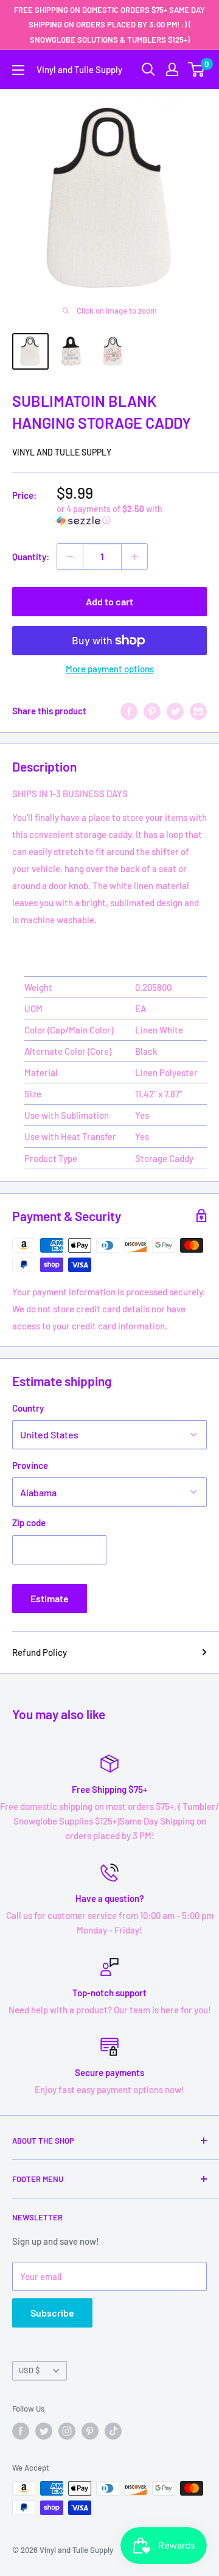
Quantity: (31, 557)
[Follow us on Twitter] (44, 2431)
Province (30, 1465)
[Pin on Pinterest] (152, 711)
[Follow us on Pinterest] (90, 2431)
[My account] (172, 69)
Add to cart (109, 601)
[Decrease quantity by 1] (70, 557)
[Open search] (148, 69)
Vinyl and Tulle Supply (62, 452)
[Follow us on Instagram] (67, 2431)
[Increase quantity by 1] (134, 557)
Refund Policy (40, 1652)
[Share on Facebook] (129, 711)
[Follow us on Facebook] (21, 2431)
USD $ (29, 2370)
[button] (132, 515)
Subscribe (52, 2313)
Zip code (29, 1522)
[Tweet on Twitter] (175, 711)
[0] (197, 69)
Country (28, 1408)
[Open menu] (18, 70)
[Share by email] (198, 711)
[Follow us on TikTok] (113, 2431)
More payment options (110, 669)
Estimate (50, 1598)
